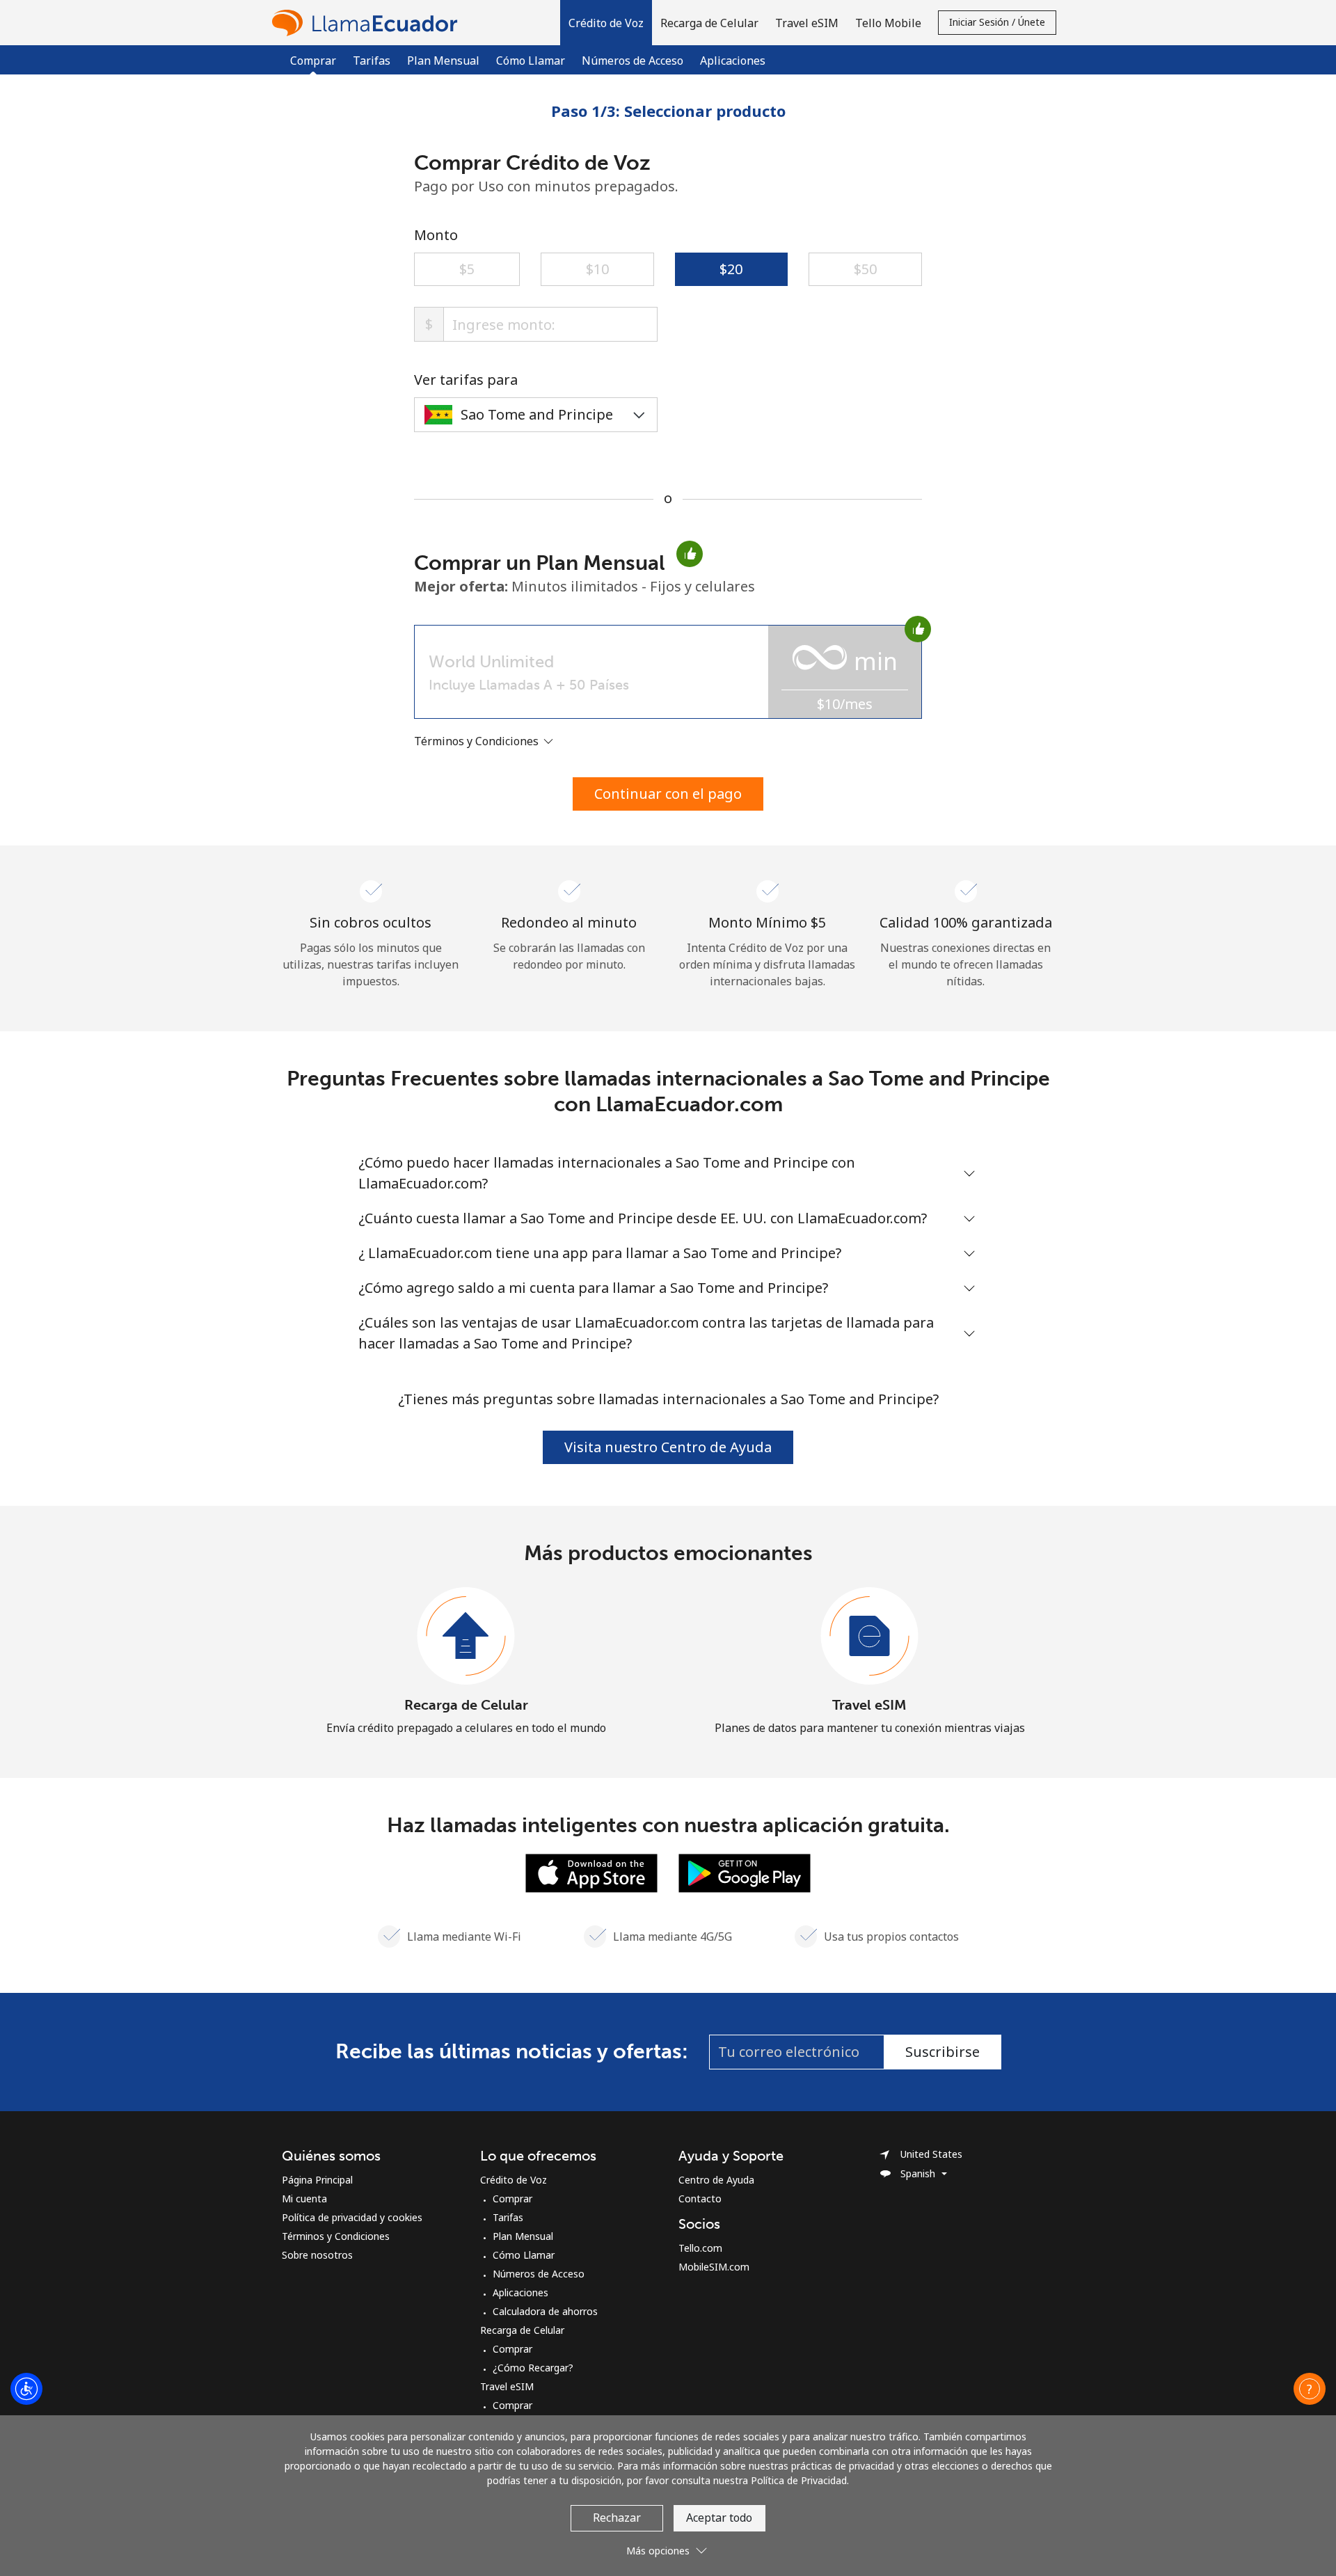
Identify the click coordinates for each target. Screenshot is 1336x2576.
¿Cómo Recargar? (533, 2368)
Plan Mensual (443, 61)
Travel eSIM (869, 1705)
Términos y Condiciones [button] (478, 741)
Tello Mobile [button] (888, 23)
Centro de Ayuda (716, 2180)
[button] (606, 23)
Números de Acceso (633, 61)
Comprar (512, 2199)
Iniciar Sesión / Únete (997, 22)
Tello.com (700, 2248)
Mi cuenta (304, 2199)
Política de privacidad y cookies (352, 2217)
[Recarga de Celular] (466, 1637)
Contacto (700, 2199)
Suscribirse (943, 2052)
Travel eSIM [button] (807, 23)
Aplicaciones (733, 61)
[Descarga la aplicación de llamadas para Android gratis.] (745, 1872)
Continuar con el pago (668, 794)
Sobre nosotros (317, 2255)
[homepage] (368, 23)
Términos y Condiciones (336, 2236)
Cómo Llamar (531, 61)
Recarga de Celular (466, 1705)
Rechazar (617, 2518)
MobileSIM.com (714, 2267)
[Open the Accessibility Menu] (26, 2389)
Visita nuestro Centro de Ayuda (668, 1447)
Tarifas (372, 61)
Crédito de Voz (514, 2180)
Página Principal (317, 2180)
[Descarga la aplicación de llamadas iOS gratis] (591, 1872)
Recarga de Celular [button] (709, 23)
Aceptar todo (719, 2518)
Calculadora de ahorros (545, 2311)
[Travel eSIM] (870, 1637)
